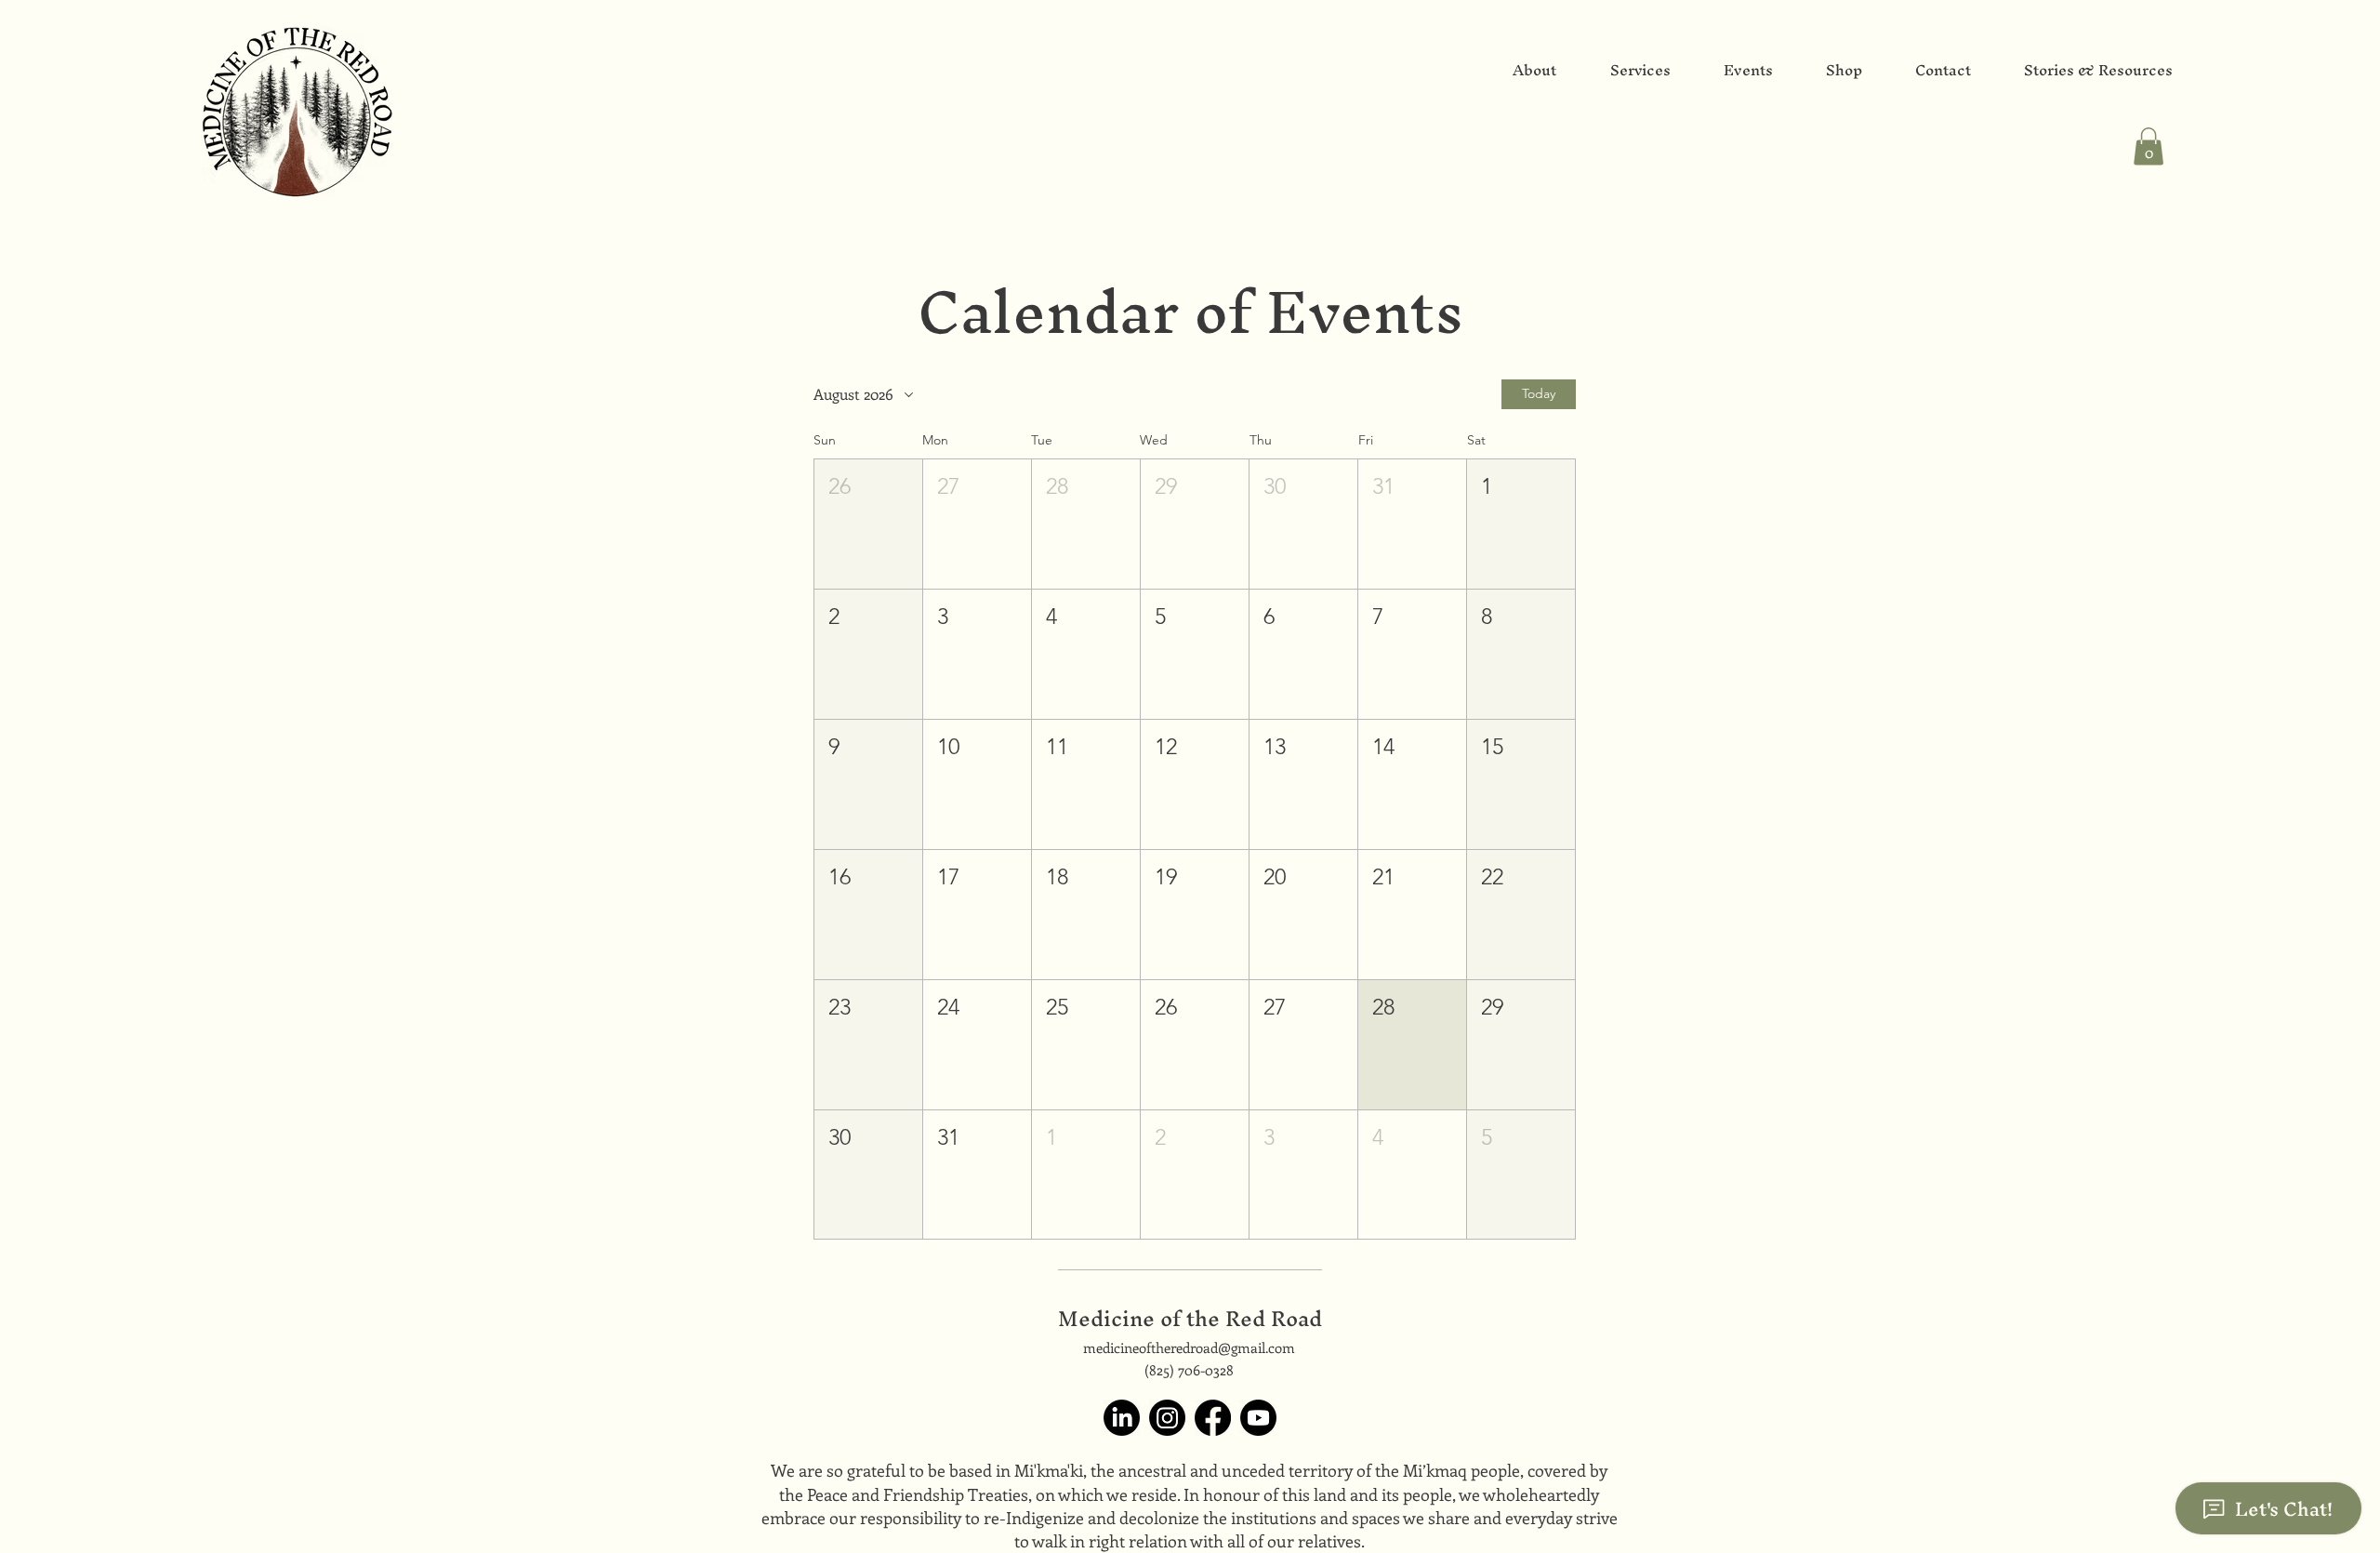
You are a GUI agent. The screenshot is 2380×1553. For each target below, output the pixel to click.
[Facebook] (1213, 1418)
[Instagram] (1167, 1418)
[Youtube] (1258, 1418)
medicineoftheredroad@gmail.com (1189, 1347)
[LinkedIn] (1122, 1418)
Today (1539, 393)
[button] (2149, 146)
